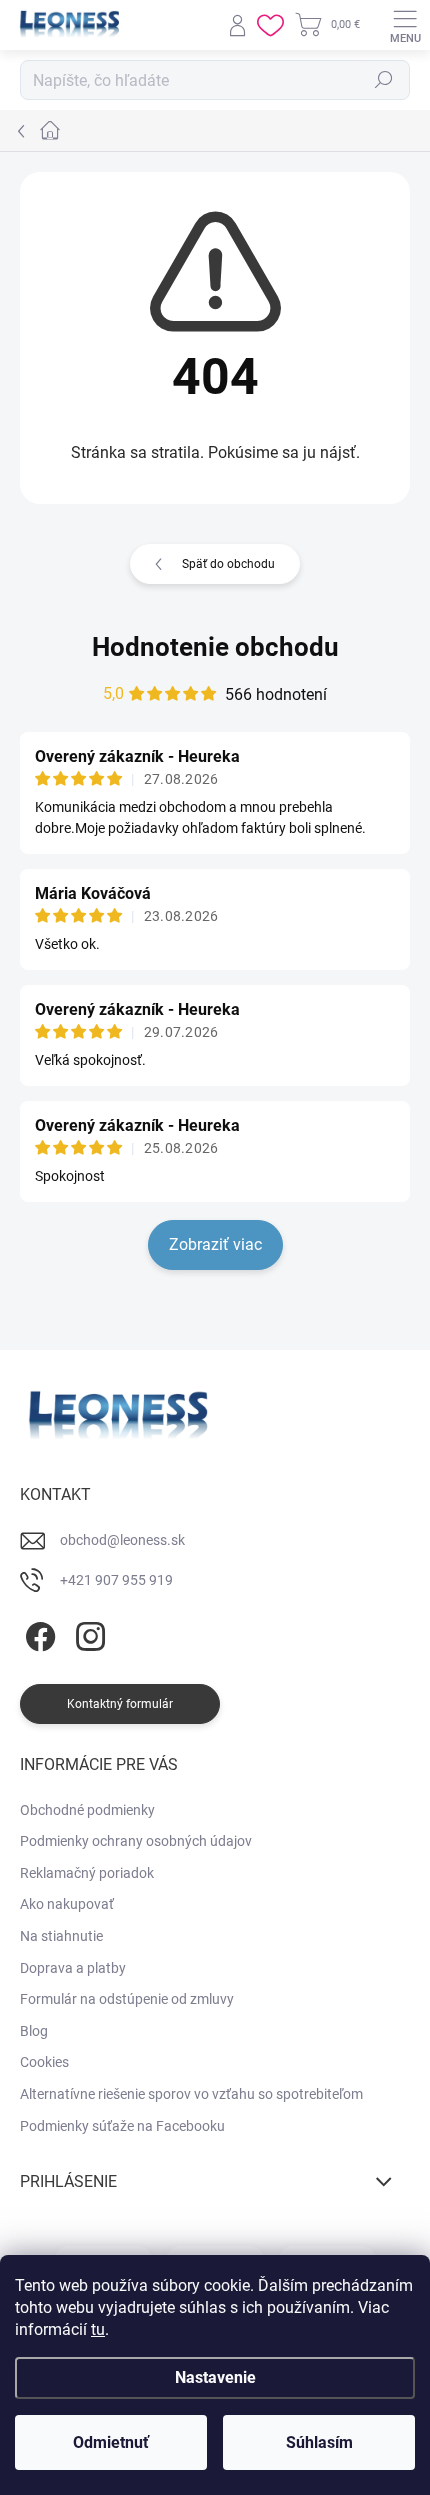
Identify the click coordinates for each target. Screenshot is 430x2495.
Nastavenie (215, 2377)
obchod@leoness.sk (122, 1540)
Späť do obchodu (228, 564)
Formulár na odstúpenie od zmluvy (127, 1999)
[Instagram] (87, 1632)
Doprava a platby (73, 1968)
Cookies (44, 2062)
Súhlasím (319, 2442)
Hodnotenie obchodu (215, 647)
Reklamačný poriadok (87, 1873)
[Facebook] (37, 1632)
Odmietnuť (111, 2442)
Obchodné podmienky (87, 1810)
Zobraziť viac (215, 1244)
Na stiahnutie (61, 1936)
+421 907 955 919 (116, 1580)
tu (98, 2329)
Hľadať (384, 80)
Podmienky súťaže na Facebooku (122, 2126)
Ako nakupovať (67, 1904)
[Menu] (405, 25)
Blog (34, 2031)
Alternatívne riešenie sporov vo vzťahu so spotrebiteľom (191, 2094)
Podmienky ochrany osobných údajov (136, 1841)
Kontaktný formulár (120, 1704)
